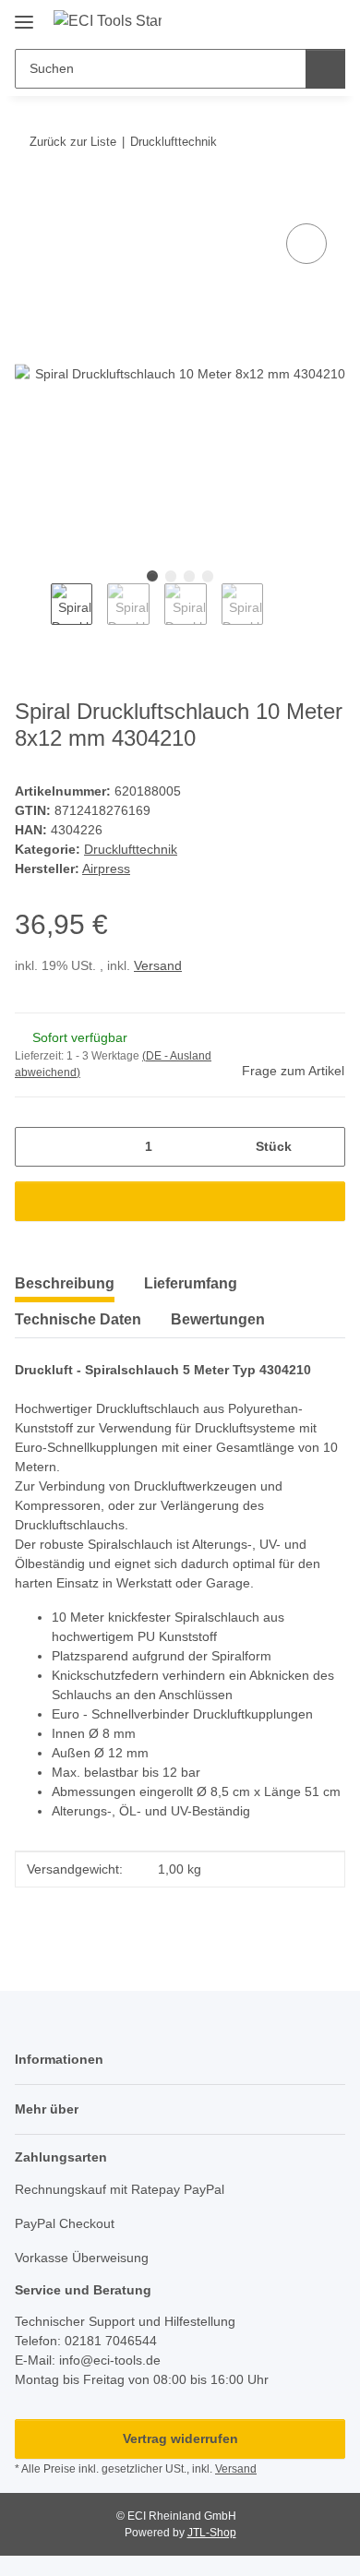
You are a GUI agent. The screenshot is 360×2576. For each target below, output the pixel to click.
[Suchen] (325, 69)
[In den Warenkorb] (30, 198)
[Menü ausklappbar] (24, 15)
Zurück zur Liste (73, 142)
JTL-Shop (212, 2533)
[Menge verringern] (36, 1147)
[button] (272, 20)
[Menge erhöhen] (324, 1147)
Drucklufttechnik (131, 849)
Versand (158, 965)
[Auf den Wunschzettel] (306, 244)
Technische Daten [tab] (78, 1319)
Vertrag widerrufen (180, 2438)
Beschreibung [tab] (65, 1283)
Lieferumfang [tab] (191, 1283)
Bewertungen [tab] (218, 1319)
